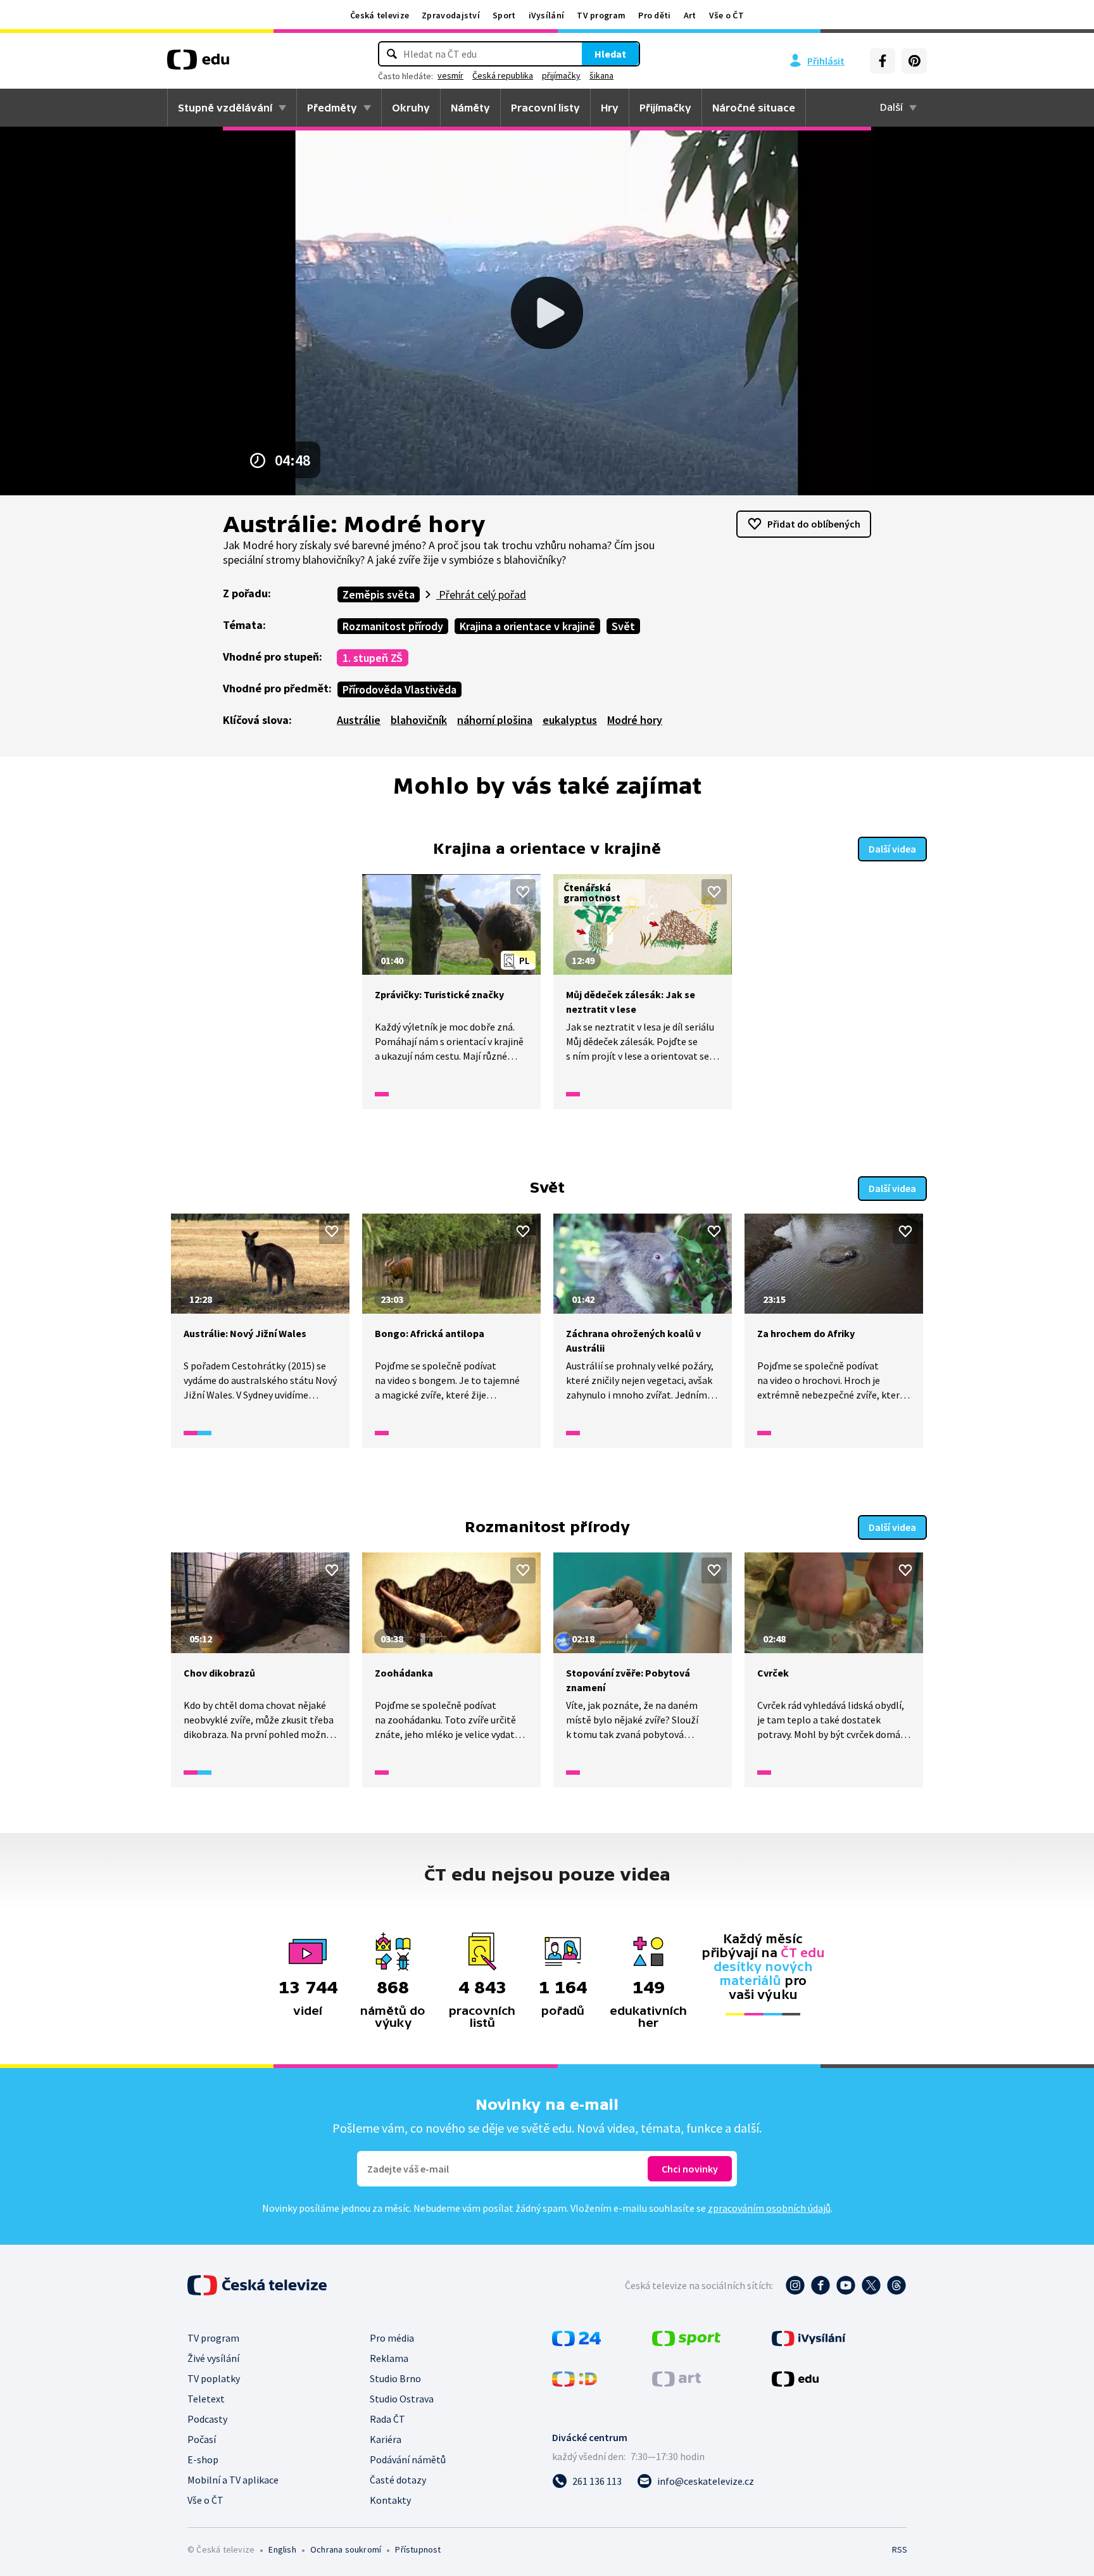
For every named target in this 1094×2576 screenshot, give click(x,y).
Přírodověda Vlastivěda (399, 689)
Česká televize (380, 15)
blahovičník (419, 720)
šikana (601, 75)
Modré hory (635, 720)
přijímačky (561, 75)
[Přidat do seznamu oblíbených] (523, 892)
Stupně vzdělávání (225, 108)
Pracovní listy (545, 108)
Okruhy (411, 108)
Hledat (610, 54)
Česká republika (503, 75)
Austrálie (359, 720)
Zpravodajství (451, 15)
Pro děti (654, 15)
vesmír (450, 75)
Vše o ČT (726, 15)
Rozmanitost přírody (393, 626)
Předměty (332, 108)
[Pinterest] (914, 61)
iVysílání (547, 15)
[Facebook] (883, 61)
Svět (623, 626)
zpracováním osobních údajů (769, 2208)
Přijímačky (665, 108)
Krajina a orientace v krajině (527, 626)
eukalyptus (570, 720)
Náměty (470, 108)
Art (690, 15)
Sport (504, 15)
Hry (610, 108)
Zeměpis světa (379, 594)
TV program (601, 15)
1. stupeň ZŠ (373, 658)
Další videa (892, 849)
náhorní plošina (495, 720)
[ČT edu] (198, 64)
